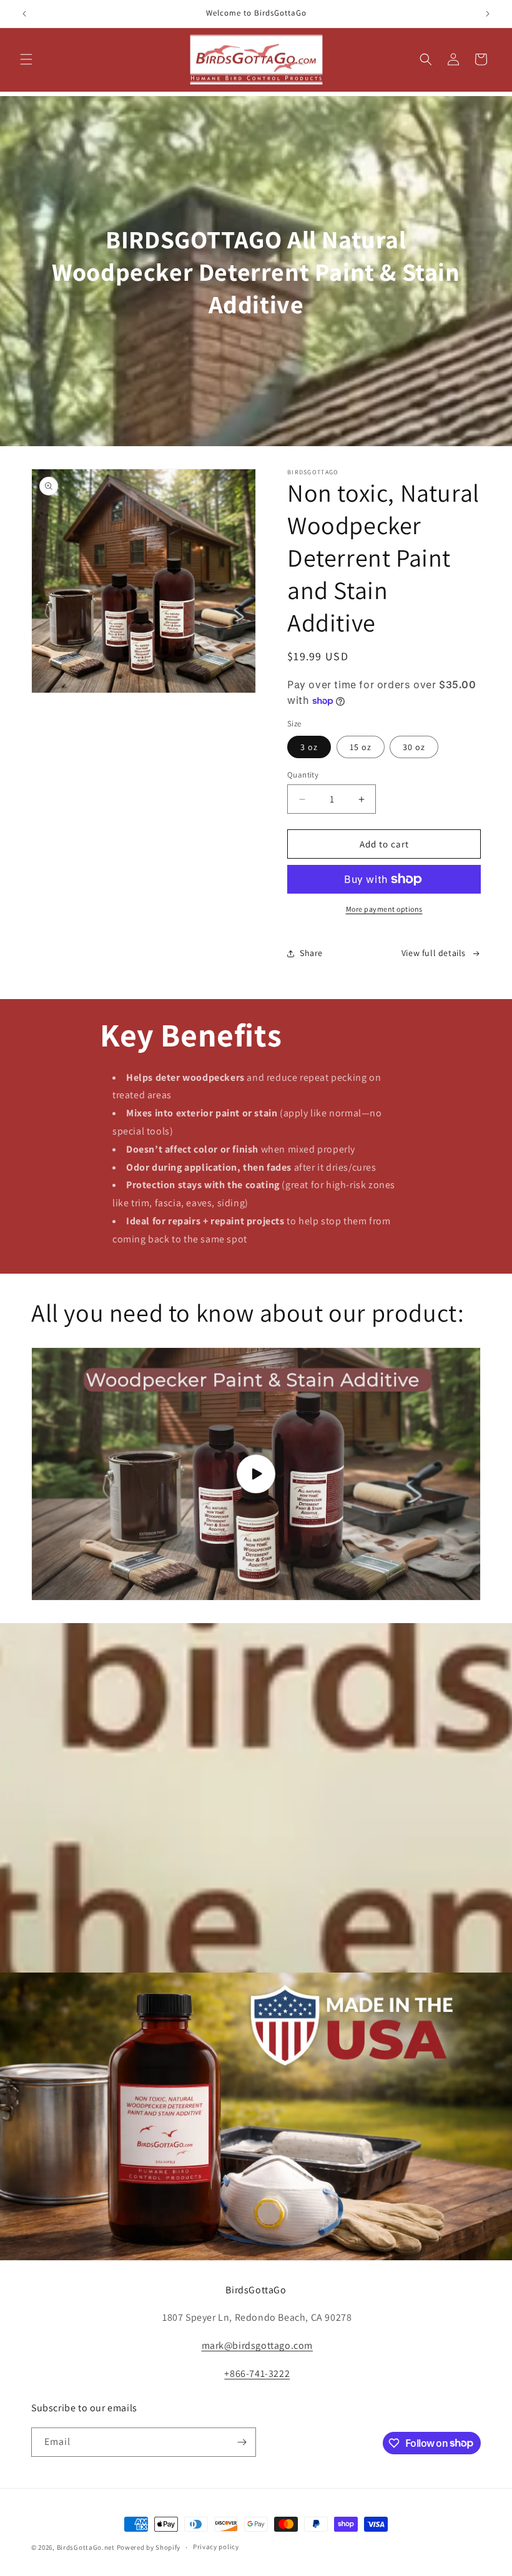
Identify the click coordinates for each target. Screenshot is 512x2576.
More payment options (384, 909)
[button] (26, 59)
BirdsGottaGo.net (86, 2547)
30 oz (414, 747)
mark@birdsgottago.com (258, 2345)
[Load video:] (256, 1474)
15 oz (361, 747)
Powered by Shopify (149, 2547)
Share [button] (311, 953)
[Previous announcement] (24, 14)
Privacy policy (216, 2547)
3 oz (309, 747)
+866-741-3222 (257, 2374)
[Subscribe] (242, 2442)
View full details (434, 953)
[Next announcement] (488, 14)
